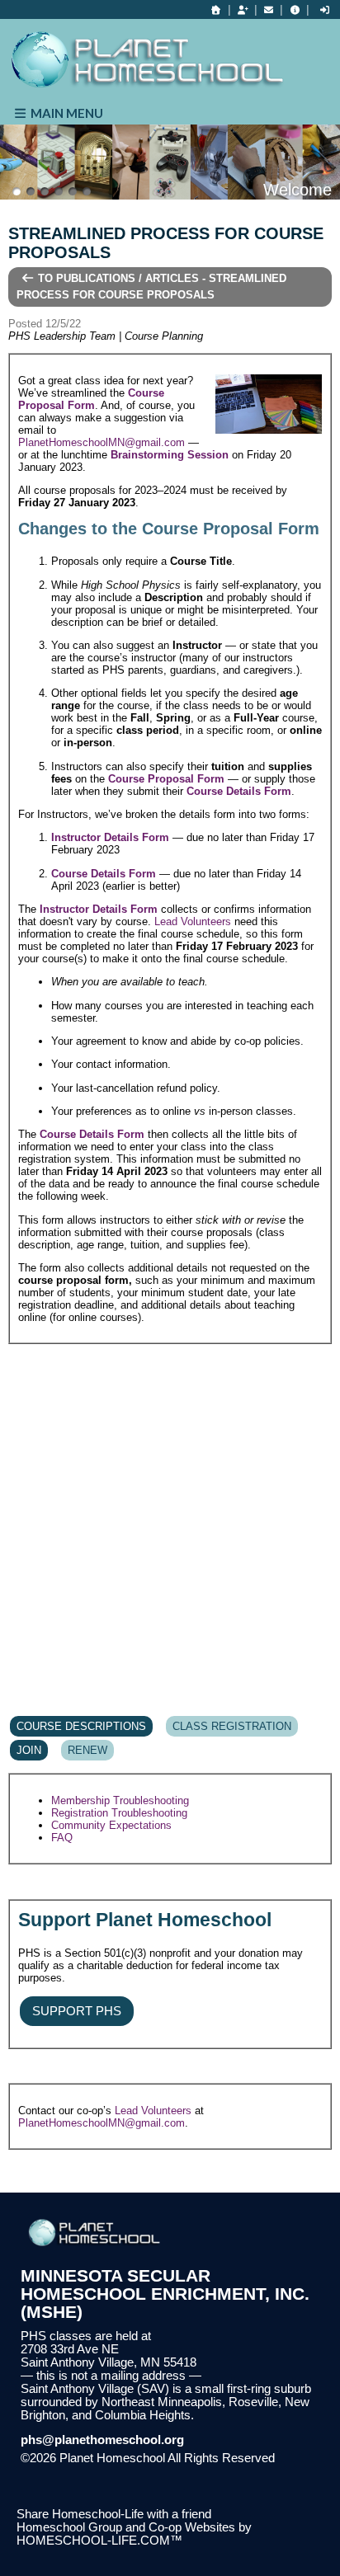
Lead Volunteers (193, 921)
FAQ (62, 1838)
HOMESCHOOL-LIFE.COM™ (99, 2541)
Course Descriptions (81, 1726)
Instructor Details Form (110, 837)
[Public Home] (216, 10)
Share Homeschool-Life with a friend (114, 2514)
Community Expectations (111, 1825)
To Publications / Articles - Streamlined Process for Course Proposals (151, 287)
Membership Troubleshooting (120, 1800)
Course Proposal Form (91, 399)
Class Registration (232, 1726)
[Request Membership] (243, 10)
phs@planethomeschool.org (102, 2440)
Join (29, 1750)
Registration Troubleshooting (119, 1813)
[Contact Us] (269, 10)
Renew (87, 1750)
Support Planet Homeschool (145, 1920)
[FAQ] (295, 10)
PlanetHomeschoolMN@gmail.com (102, 442)
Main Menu (66, 113)
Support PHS (77, 2011)
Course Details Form (239, 791)
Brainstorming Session (170, 455)
